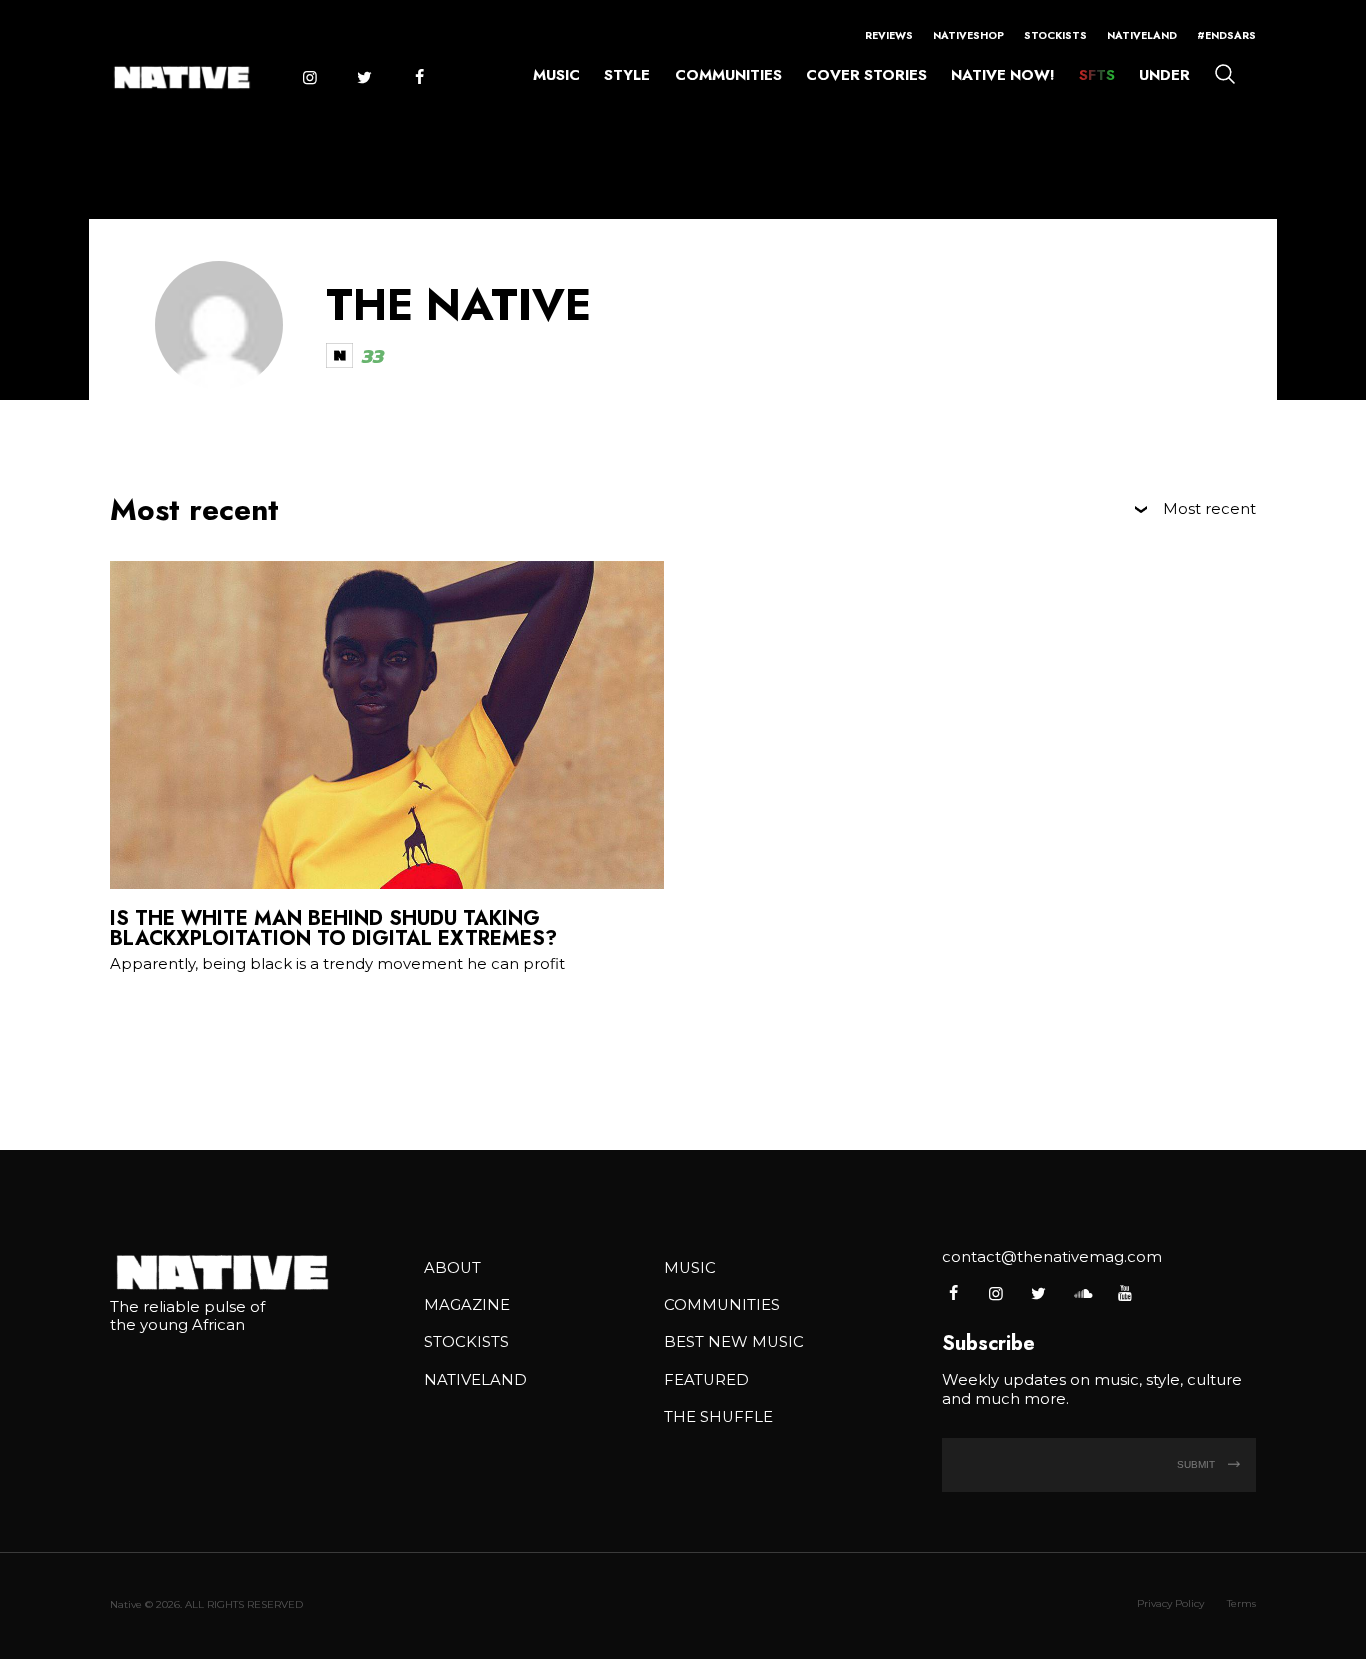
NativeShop (968, 35)
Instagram (309, 77)
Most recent (1209, 509)
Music (556, 75)
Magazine (467, 1305)
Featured (706, 1380)
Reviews (889, 35)
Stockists (1055, 35)
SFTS (1097, 75)
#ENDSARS (1226, 35)
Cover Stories (866, 75)
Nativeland (1142, 35)
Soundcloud (1081, 1293)
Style (627, 75)
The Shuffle (718, 1417)
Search (1225, 73)
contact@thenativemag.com (1052, 1257)
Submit (1197, 1464)
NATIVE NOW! (1002, 75)
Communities (728, 75)
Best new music (734, 1342)
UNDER (1164, 75)
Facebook (419, 77)
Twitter (364, 77)
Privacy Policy (1170, 1603)
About (452, 1268)
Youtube (1124, 1293)
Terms (1241, 1603)
